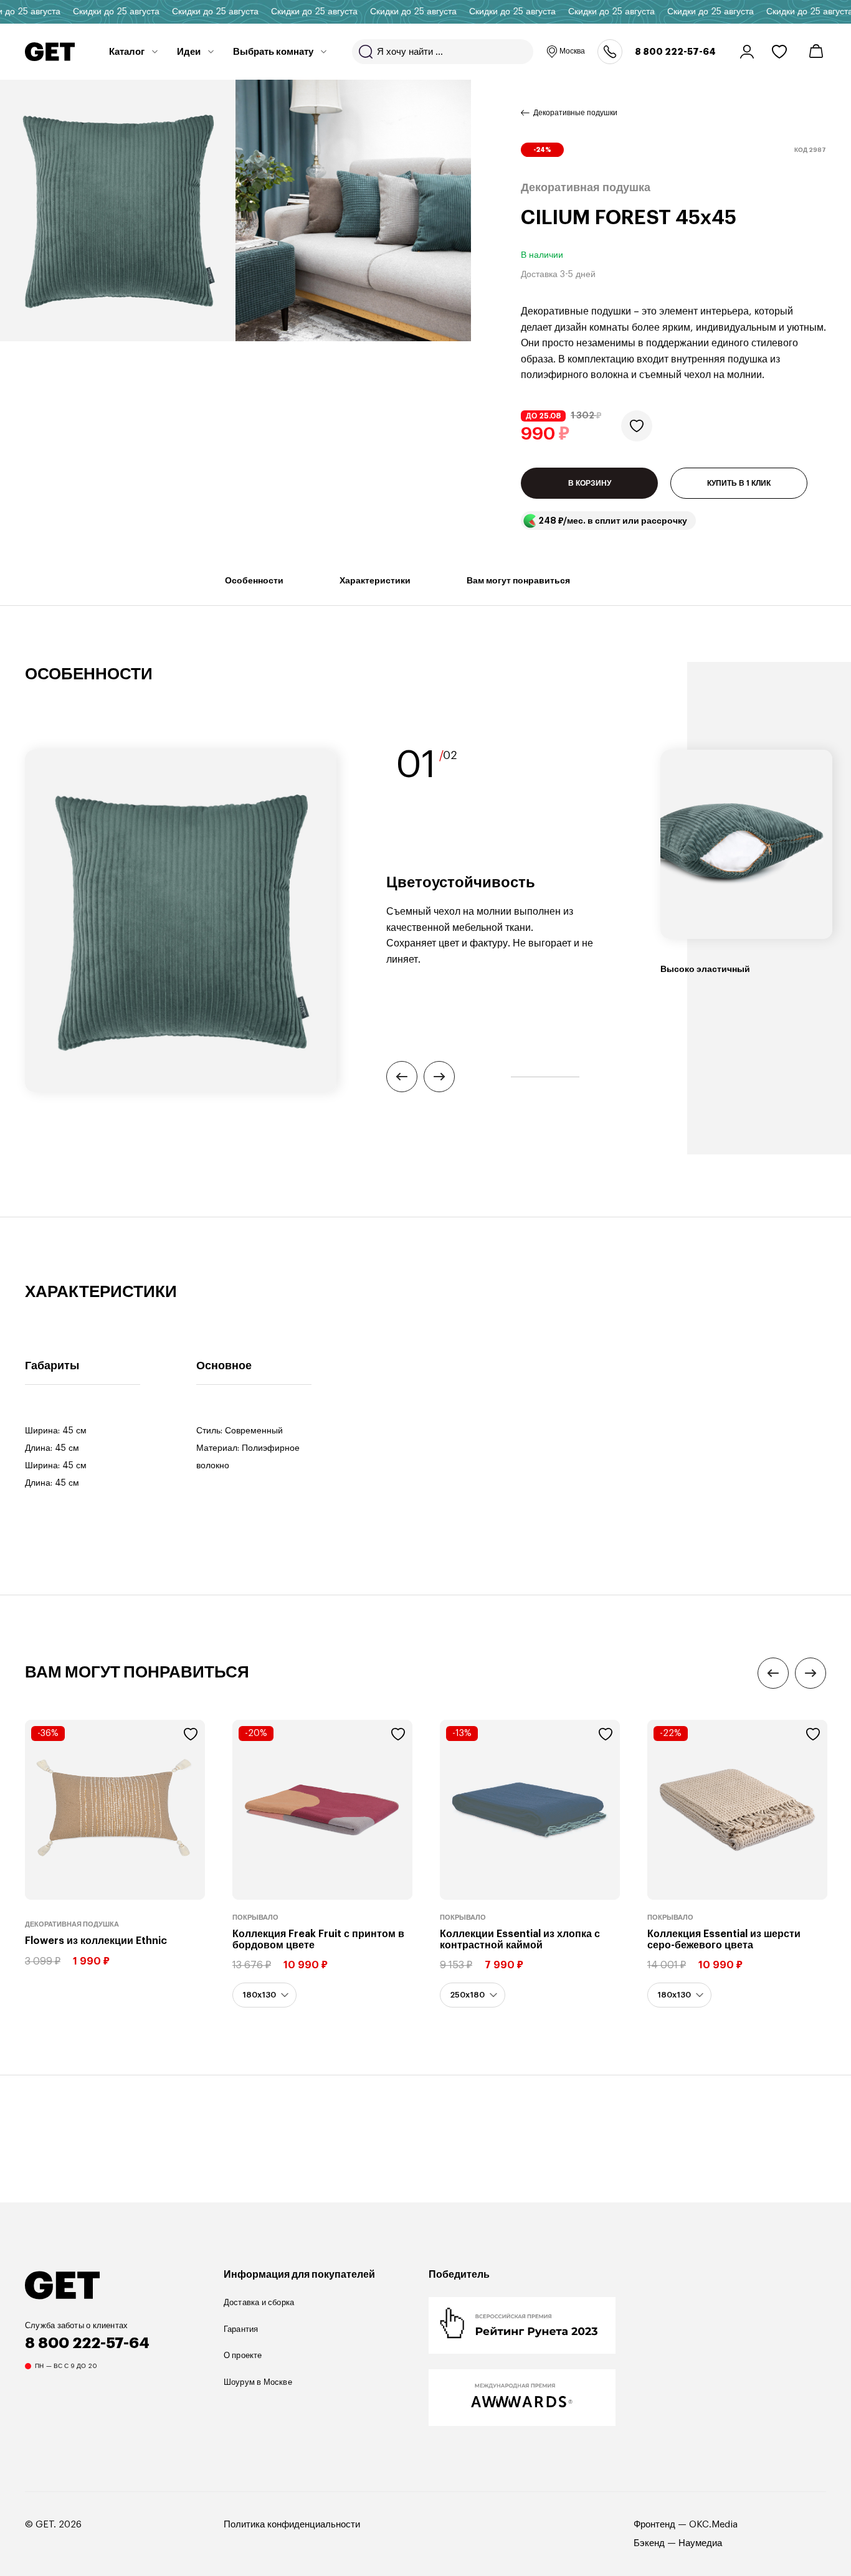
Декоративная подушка (72, 1924)
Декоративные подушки (575, 113)
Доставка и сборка (259, 2302)
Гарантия (241, 2329)
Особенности (254, 580)
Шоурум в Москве (258, 2382)
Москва (572, 51)
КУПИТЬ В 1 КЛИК (739, 484)
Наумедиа (700, 2543)
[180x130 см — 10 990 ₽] (264, 1995)
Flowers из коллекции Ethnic (96, 1941)
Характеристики (375, 580)
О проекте (243, 2355)
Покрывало (255, 1918)
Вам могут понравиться (518, 580)
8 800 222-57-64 (675, 52)
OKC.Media (713, 2525)
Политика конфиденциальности (292, 2525)
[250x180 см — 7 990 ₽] (473, 1995)
